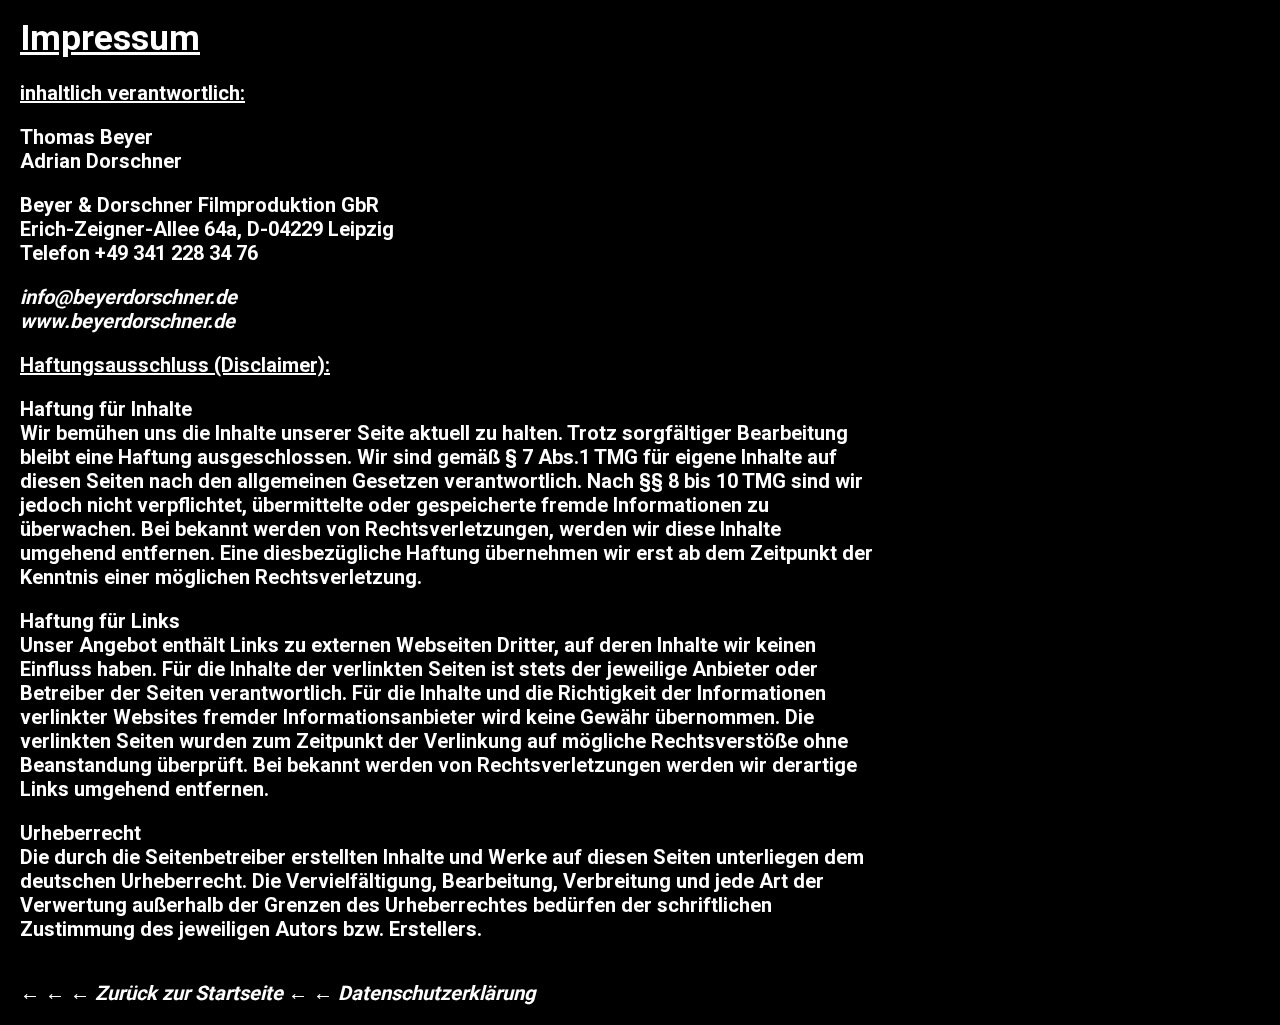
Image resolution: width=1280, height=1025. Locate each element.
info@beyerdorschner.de (128, 297)
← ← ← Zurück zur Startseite (151, 993)
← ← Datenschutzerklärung (411, 993)
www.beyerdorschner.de (127, 321)
